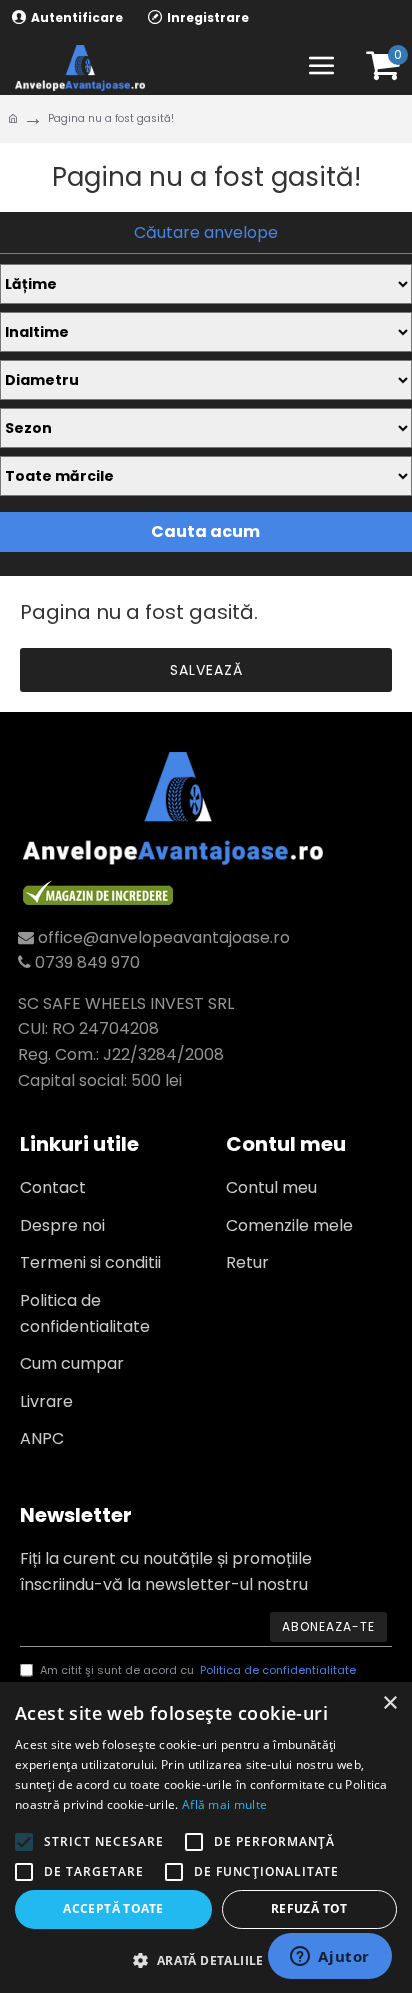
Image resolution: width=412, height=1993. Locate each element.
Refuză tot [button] (309, 1908)
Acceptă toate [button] (113, 1908)
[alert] (206, 1837)
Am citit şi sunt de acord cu (198, 1670)
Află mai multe (224, 1804)
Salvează (206, 670)
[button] (206, 1960)
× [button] (389, 1703)
